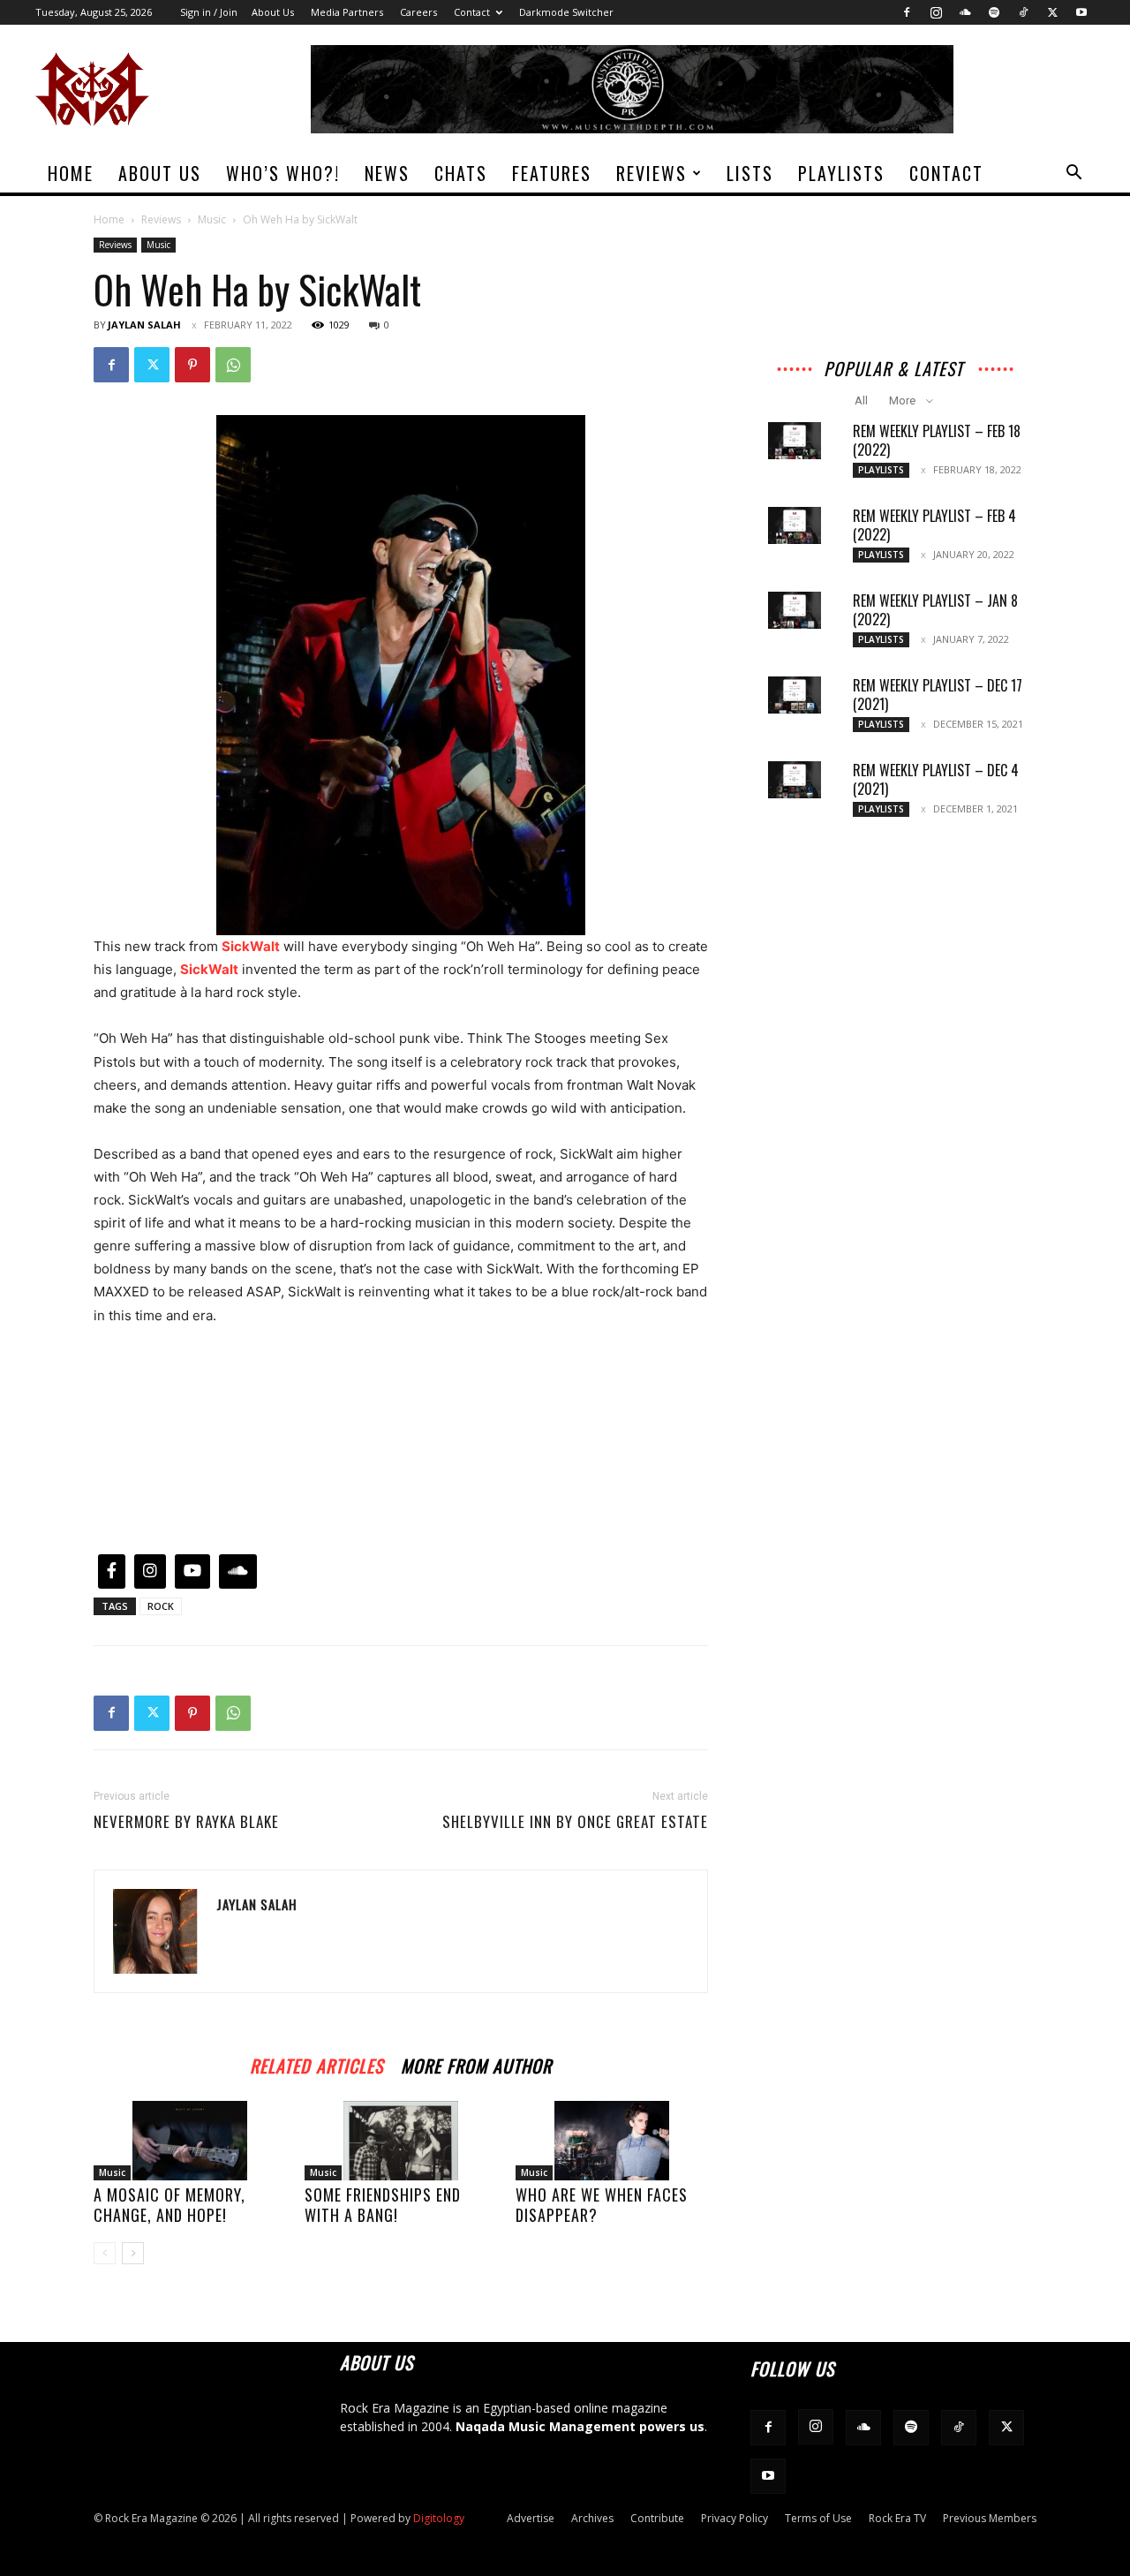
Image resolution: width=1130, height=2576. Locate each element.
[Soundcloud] (965, 12)
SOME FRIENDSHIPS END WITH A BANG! (383, 2205)
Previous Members (990, 2518)
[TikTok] (1023, 12)
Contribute (657, 2518)
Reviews (652, 173)
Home (71, 173)
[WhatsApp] (233, 365)
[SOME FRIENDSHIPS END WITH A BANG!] (401, 2141)
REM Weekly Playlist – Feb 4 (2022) (934, 525)
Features (552, 173)
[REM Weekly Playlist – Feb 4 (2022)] (795, 525)
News (387, 173)
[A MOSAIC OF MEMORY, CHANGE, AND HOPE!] (190, 2141)
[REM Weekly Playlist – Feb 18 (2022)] (795, 441)
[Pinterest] (192, 365)
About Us (273, 12)
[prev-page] (105, 2253)
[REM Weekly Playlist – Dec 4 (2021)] (795, 780)
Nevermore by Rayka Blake (186, 1822)
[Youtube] (1081, 12)
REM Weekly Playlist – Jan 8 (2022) (935, 610)
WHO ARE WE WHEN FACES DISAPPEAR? (602, 2205)
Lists (750, 173)
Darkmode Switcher (566, 12)
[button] (1073, 174)
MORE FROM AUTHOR (476, 2063)
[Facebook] (907, 12)
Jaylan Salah (144, 325)
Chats (461, 173)
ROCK (161, 1606)
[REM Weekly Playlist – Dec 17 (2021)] (795, 695)
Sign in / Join (209, 12)
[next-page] (133, 2253)
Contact (472, 12)
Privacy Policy (734, 2518)
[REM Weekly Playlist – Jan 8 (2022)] (795, 610)
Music (212, 219)
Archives (592, 2518)
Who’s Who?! (283, 173)
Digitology (439, 2518)
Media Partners (347, 12)
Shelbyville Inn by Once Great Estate (575, 1822)
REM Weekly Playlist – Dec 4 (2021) (936, 779)
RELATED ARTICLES (316, 2063)
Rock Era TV (897, 2518)
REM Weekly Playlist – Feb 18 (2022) (937, 440)
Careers (418, 12)
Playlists (841, 173)
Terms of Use (818, 2518)
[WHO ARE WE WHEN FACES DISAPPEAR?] (612, 2141)
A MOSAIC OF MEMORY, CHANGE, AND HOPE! (169, 2205)
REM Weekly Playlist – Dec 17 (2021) (938, 695)
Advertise (531, 2518)
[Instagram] (936, 12)
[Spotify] (994, 12)
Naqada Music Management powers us (580, 2426)
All (861, 400)
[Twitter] (1052, 12)
